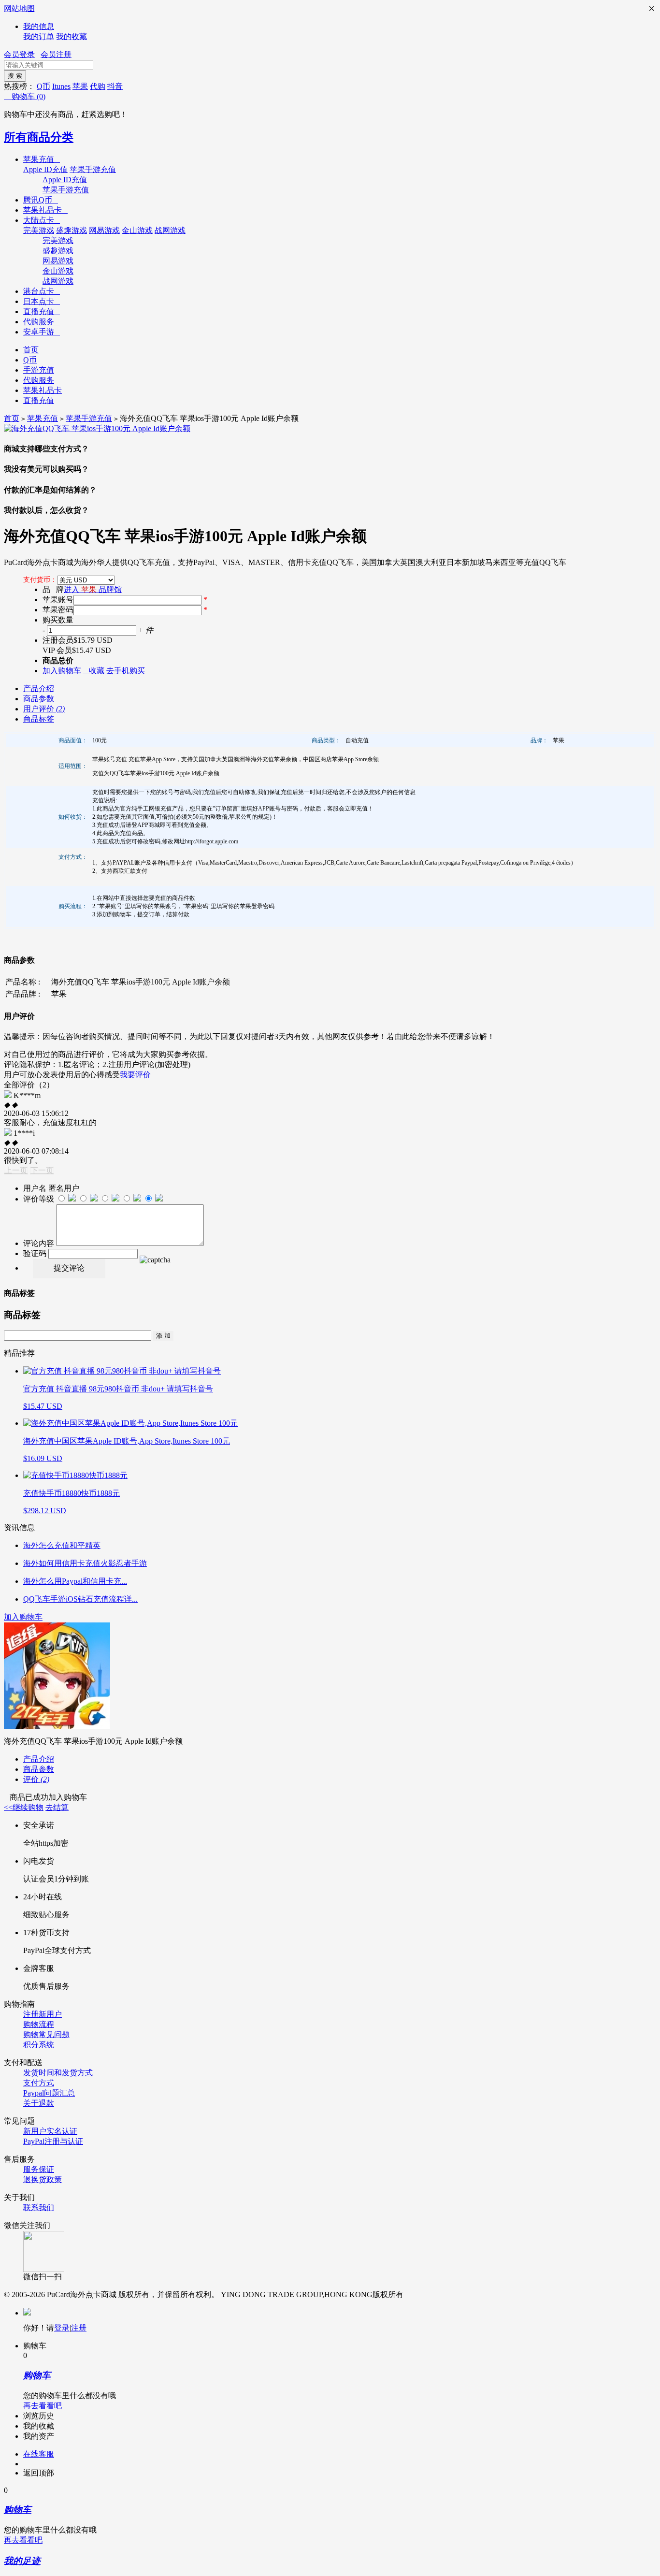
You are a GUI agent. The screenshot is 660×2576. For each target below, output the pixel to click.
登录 (62, 2328)
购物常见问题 (46, 2034)
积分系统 (39, 2045)
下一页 (42, 1170)
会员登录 (19, 54)
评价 (36, 1779)
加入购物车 (23, 1617)
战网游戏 (170, 230)
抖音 (115, 86)
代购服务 (42, 322)
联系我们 (39, 2207)
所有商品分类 (39, 137)
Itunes (61, 86)
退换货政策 (43, 2179)
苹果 (80, 86)
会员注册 (56, 54)
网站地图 (19, 8)
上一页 (16, 1170)
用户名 (35, 1188)
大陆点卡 (42, 220)
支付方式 (39, 2083)
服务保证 (39, 2169)
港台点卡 (42, 291)
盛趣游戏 (72, 230)
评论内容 (39, 1243)
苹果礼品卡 (45, 210)
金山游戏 (137, 230)
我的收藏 (72, 36)
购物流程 (39, 2024)
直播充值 (42, 311)
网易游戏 (104, 230)
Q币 (43, 86)
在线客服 (39, 2454)
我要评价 (135, 1075)
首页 (31, 350)
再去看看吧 (43, 2406)
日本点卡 (42, 301)
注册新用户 (43, 2014)
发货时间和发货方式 (58, 2073)
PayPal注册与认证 (53, 2141)
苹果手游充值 (93, 169)
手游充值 (39, 370)
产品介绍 (39, 688)
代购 (98, 86)
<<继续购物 (24, 1807)
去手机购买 (126, 671)
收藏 (94, 671)
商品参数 (39, 699)
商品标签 (39, 719)
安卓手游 (42, 332)
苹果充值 (42, 159)
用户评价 (44, 709)
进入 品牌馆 (93, 589)
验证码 (35, 1253)
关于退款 (39, 2103)
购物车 (25, 96)
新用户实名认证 (50, 2131)
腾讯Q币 (41, 200)
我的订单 (39, 36)
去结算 (57, 1807)
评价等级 (39, 1199)
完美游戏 (39, 230)
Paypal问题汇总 (49, 2093)
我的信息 (39, 26)
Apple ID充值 (45, 169)
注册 (79, 2328)
